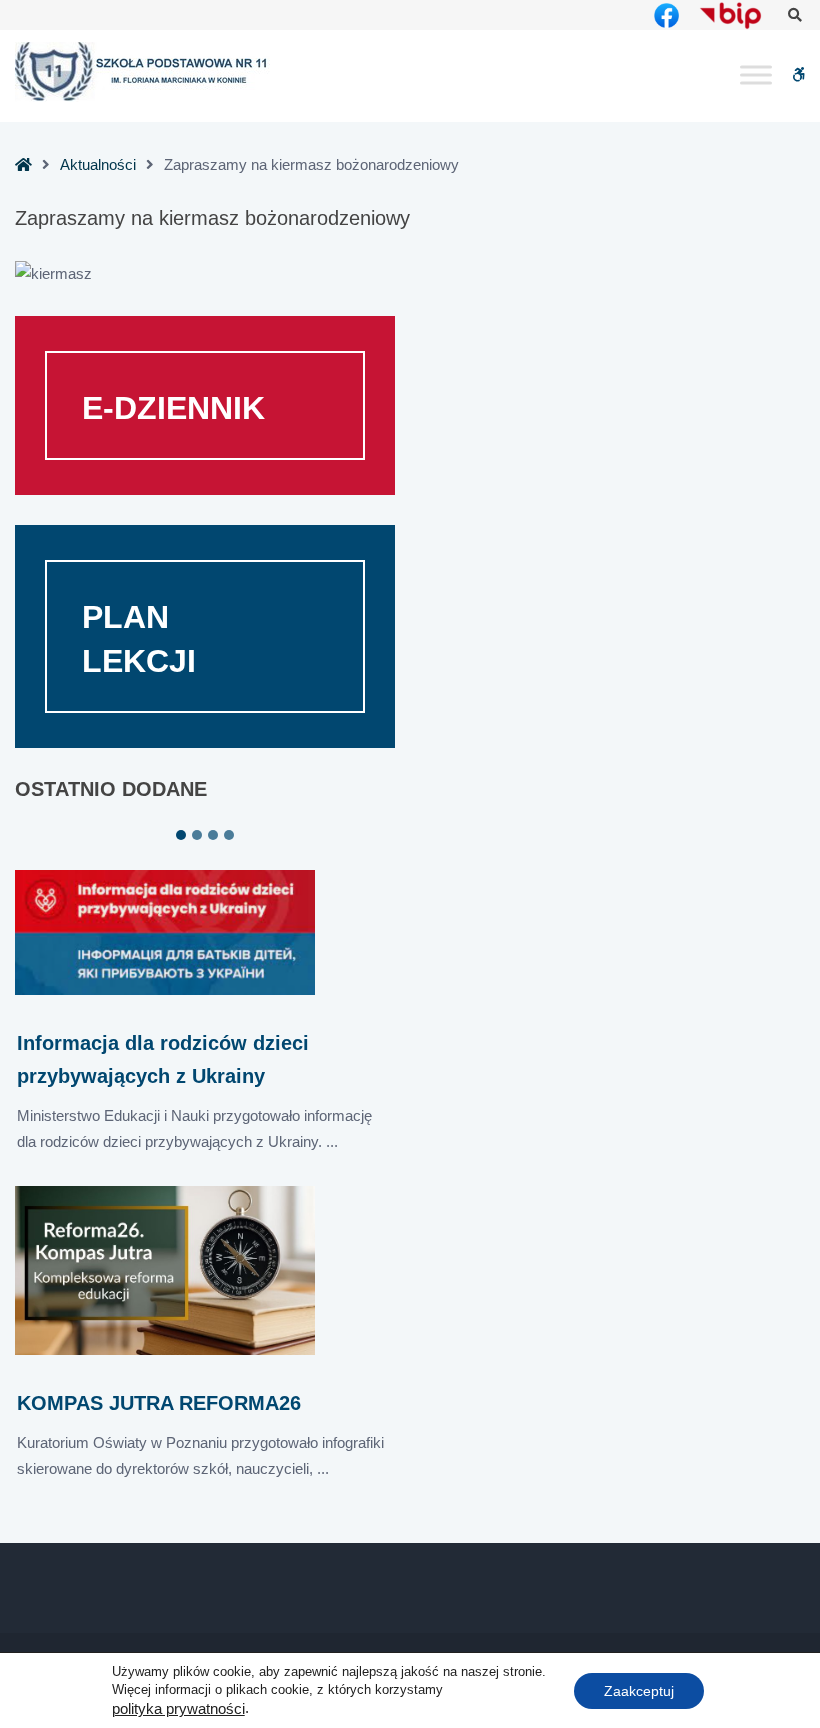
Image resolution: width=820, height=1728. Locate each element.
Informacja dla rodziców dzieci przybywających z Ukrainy (163, 1059)
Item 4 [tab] (229, 835)
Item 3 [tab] (213, 835)
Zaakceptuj (639, 1690)
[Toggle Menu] (756, 75)
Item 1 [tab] (181, 835)
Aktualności (98, 164)
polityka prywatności (178, 1709)
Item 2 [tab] (197, 835)
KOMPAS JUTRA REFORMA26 (159, 1403)
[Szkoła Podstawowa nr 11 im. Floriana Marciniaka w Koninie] (142, 72)
